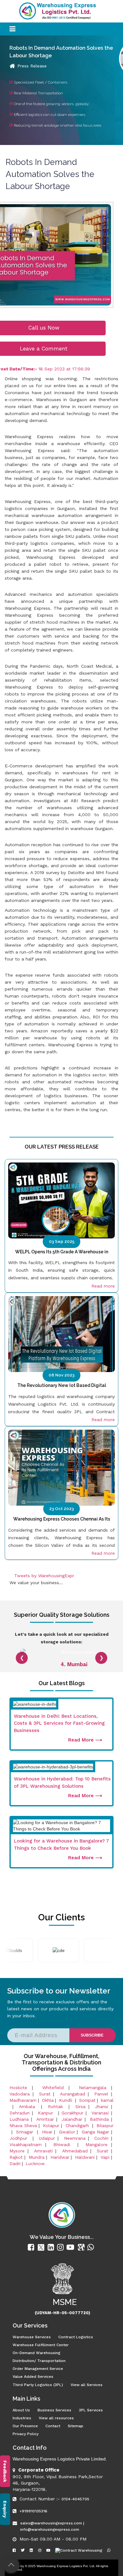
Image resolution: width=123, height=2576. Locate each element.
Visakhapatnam (26, 2145)
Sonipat (87, 2100)
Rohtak (57, 2107)
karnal (107, 2100)
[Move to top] (11, 2565)
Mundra (37, 2157)
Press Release (32, 66)
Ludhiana (19, 2119)
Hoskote (18, 2088)
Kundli (66, 2100)
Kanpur (47, 2113)
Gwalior (67, 2132)
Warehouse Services (32, 2337)
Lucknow (35, 2163)
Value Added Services (33, 2377)
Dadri (15, 2163)
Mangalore (97, 2145)
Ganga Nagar (96, 2132)
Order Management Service (38, 2369)
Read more (103, 1286)
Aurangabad (73, 2094)
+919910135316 (33, 2511)
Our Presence (25, 2426)
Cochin (101, 2138)
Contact (53, 2426)
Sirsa (80, 2107)
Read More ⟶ (85, 1740)
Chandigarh (77, 2126)
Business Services (54, 2410)
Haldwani (85, 2157)
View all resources (56, 2418)
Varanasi (100, 2113)
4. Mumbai (74, 1664)
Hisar (47, 2132)
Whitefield (53, 2088)
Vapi (105, 2157)
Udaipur (47, 2138)
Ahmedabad (75, 2151)
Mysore (17, 2151)
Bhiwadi (64, 2145)
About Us (21, 2410)
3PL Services (91, 2410)
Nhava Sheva (23, 2126)
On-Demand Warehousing (36, 2353)
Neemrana (75, 2138)
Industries (22, 2418)
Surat (45, 2094)
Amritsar (45, 2119)
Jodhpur (20, 2138)
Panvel (101, 2094)
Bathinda (99, 2119)
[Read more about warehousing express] (32, 2247)
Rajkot (16, 2157)
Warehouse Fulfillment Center (41, 2345)
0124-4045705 (75, 2499)
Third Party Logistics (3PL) (38, 2385)
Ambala (29, 2107)
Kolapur (51, 2126)
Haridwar (60, 2157)
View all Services (87, 2385)
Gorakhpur (72, 2113)
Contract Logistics (76, 2337)
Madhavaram (23, 2100)
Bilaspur (105, 2126)
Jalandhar (72, 2119)
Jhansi (102, 2107)
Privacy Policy (26, 2434)
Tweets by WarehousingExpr (44, 1576)
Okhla (48, 2100)
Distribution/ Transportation (39, 2361)
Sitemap (76, 2426)
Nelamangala (93, 2088)
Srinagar (26, 2132)
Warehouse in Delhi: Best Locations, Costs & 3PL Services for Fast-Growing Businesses (59, 1723)
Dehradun (20, 2113)
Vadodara (20, 2094)
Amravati (43, 2151)
